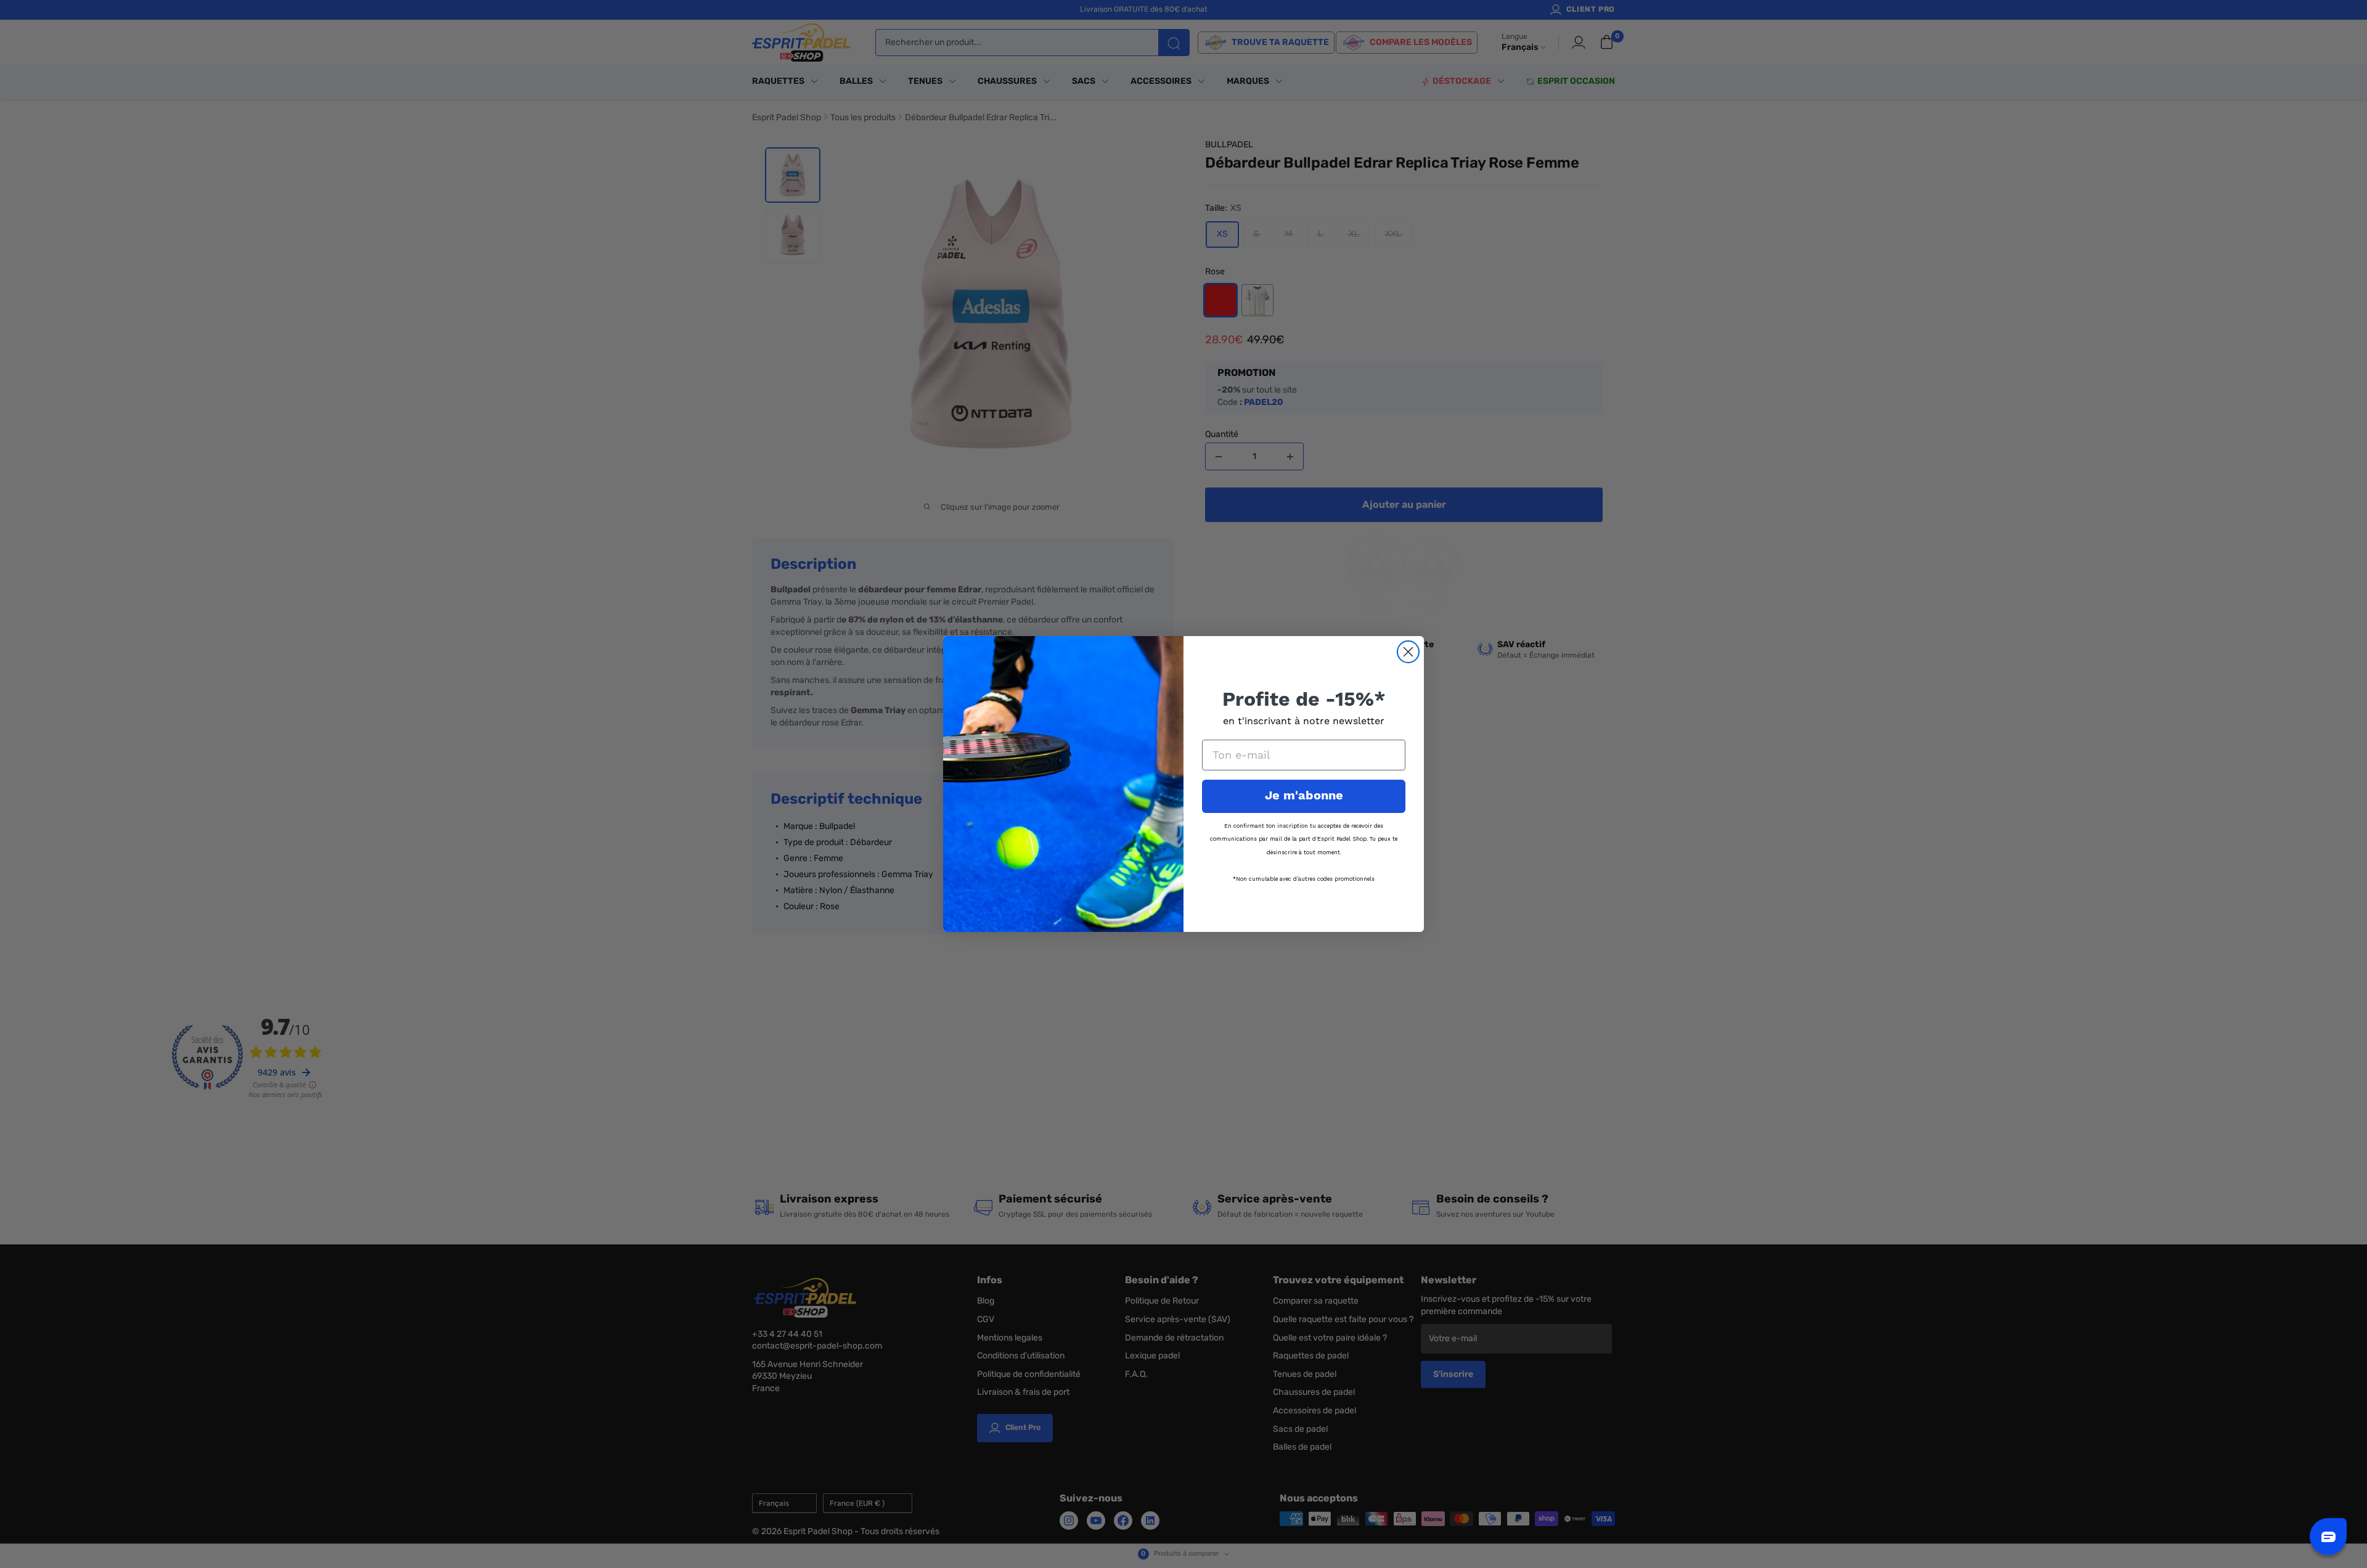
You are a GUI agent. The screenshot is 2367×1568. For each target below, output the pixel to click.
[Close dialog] (1408, 652)
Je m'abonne (1304, 796)
